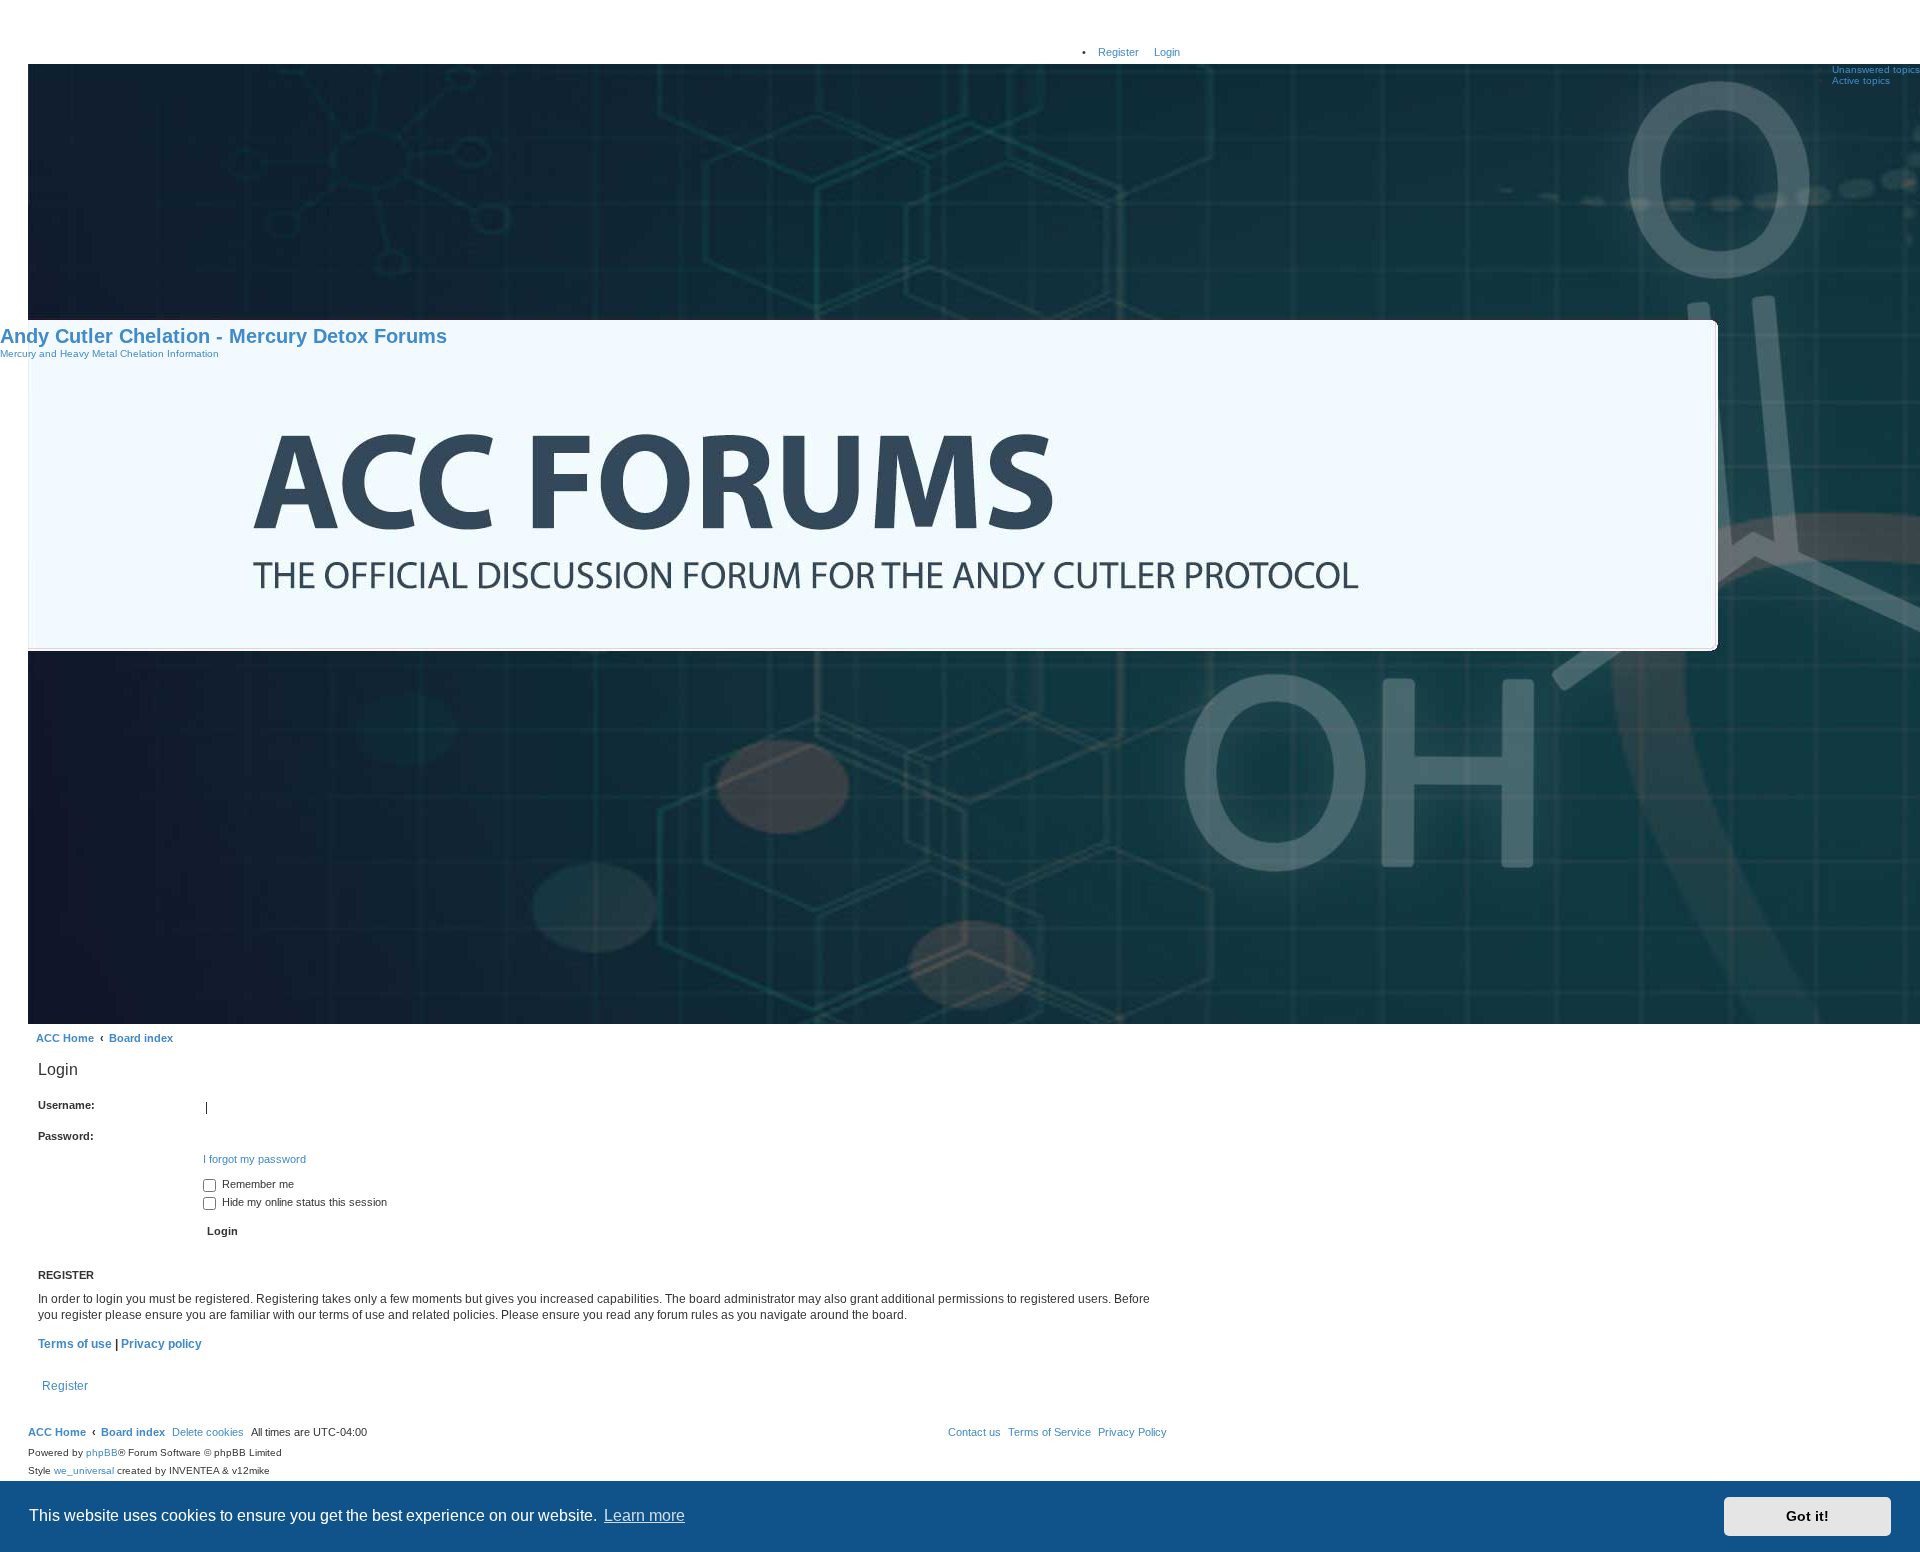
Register (65, 1386)
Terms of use (75, 1344)
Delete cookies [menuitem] (208, 1432)
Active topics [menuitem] (1861, 80)
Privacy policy (161, 1344)
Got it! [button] (1807, 1516)
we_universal (84, 1470)
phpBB (102, 1452)
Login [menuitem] (1167, 52)
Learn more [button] (644, 1515)
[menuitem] (1132, 1432)
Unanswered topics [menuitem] (1876, 69)
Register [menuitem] (1118, 52)
